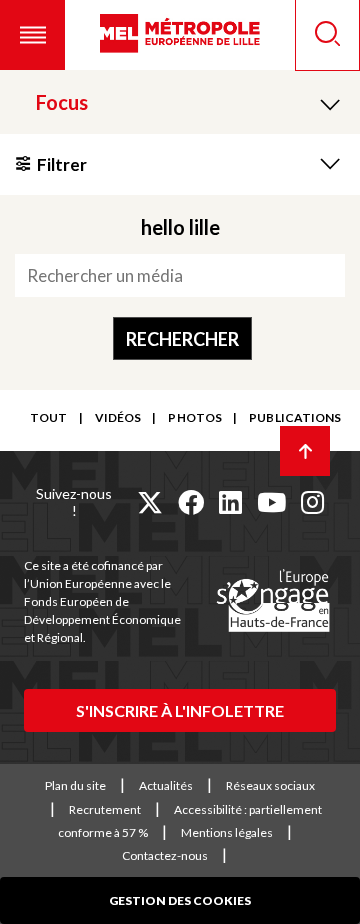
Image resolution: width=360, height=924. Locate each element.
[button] (32, 35)
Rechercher (182, 339)
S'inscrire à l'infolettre (180, 710)
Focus (62, 102)
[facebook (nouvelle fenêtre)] (191, 502)
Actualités (166, 785)
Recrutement (105, 809)
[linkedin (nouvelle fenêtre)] (230, 502)
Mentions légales (227, 832)
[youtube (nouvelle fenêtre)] (271, 502)
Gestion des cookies (180, 900)
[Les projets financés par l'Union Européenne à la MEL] (273, 602)
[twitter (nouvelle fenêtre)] (150, 502)
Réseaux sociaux (270, 785)
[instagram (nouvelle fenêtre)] (312, 502)
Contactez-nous (165, 855)
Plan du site (75, 785)
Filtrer (62, 164)
